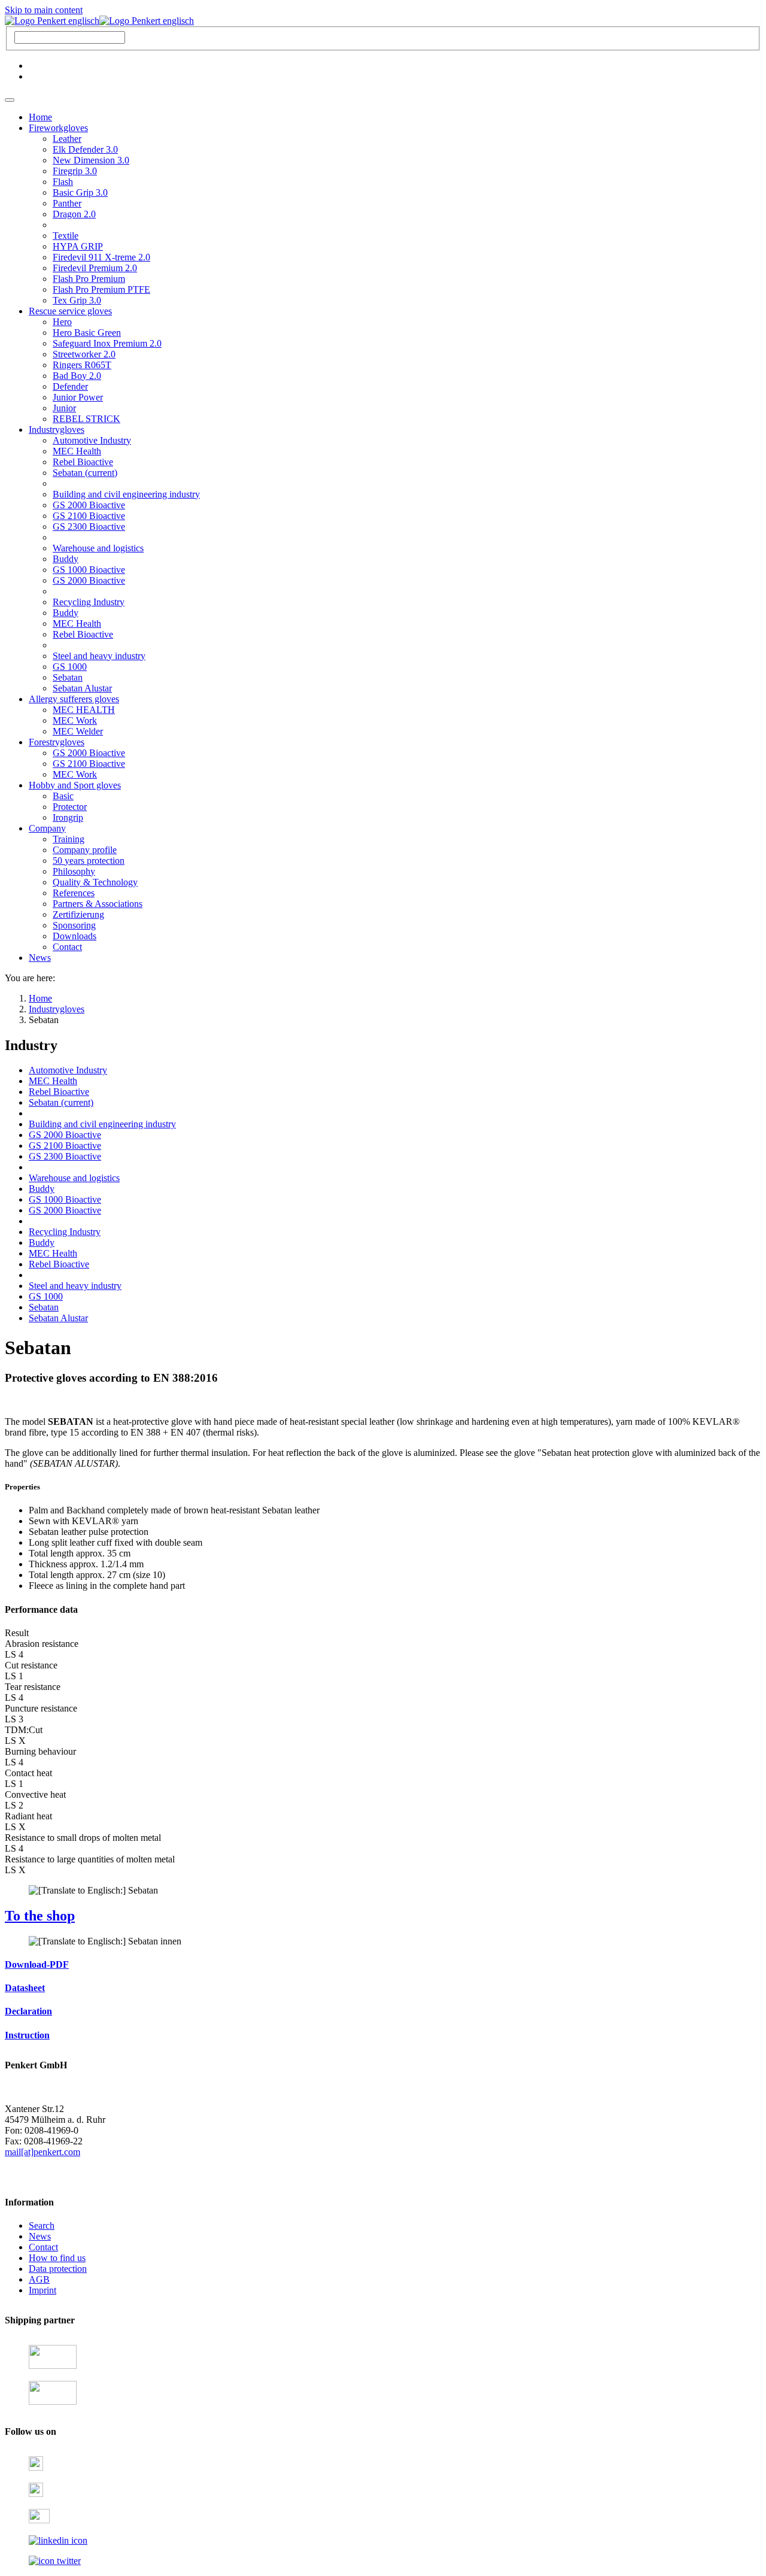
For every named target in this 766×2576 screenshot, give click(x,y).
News (40, 2236)
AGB (39, 2279)
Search (42, 2225)
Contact (43, 2247)
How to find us (57, 2258)
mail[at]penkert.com (42, 2152)
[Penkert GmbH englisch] (99, 21)
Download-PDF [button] (37, 1964)
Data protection (58, 2269)
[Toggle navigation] (10, 100)
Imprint (42, 2290)
